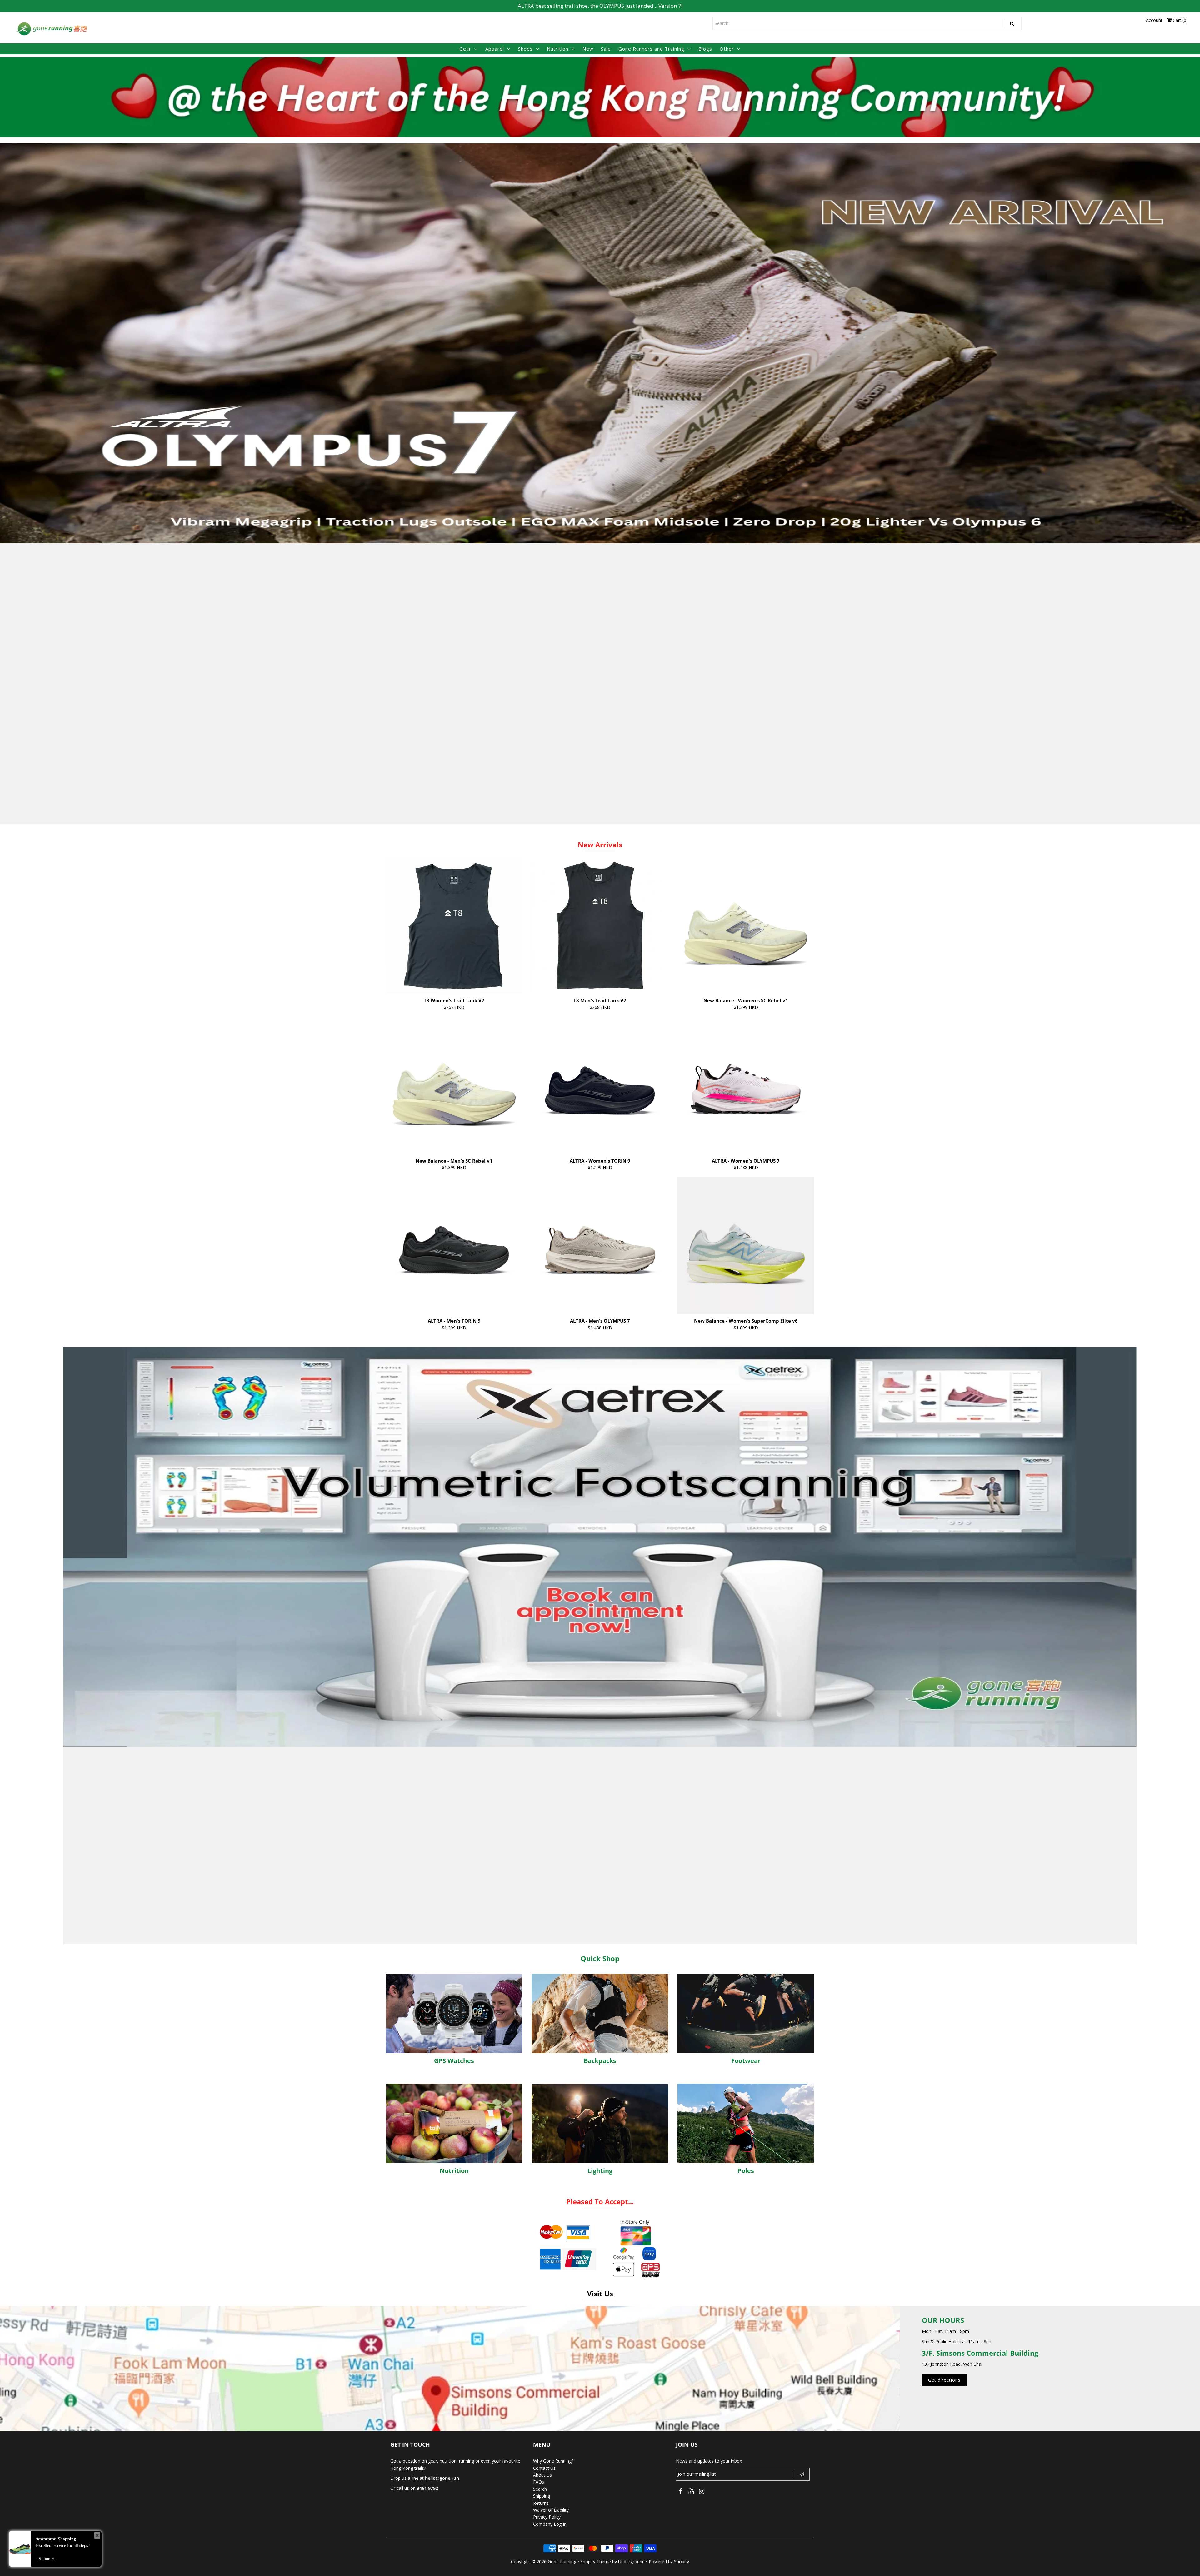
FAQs (539, 2482)
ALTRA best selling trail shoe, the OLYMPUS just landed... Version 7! (600, 6)
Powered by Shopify (669, 2561)
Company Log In (550, 2524)
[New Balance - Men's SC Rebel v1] (454, 1086)
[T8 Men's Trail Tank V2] (600, 925)
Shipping (542, 2496)
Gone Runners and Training (651, 49)
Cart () (1180, 20)
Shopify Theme (596, 2561)
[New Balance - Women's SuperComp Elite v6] (746, 1246)
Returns (541, 2503)
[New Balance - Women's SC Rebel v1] (746, 925)
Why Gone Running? (553, 2461)
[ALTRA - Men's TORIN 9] (454, 1246)
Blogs (705, 49)
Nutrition (558, 49)
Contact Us (544, 2468)
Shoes (525, 49)
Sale (606, 49)
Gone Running (562, 2561)
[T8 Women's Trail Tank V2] (454, 925)
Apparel (495, 49)
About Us (542, 2475)
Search (540, 2489)
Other (727, 49)
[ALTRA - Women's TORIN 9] (600, 1086)
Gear (465, 49)
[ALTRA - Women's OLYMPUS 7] (746, 1086)
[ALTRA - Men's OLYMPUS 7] (600, 1246)
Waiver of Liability (551, 2510)
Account (1154, 20)
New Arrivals (600, 845)
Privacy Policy (547, 2517)
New (588, 49)
